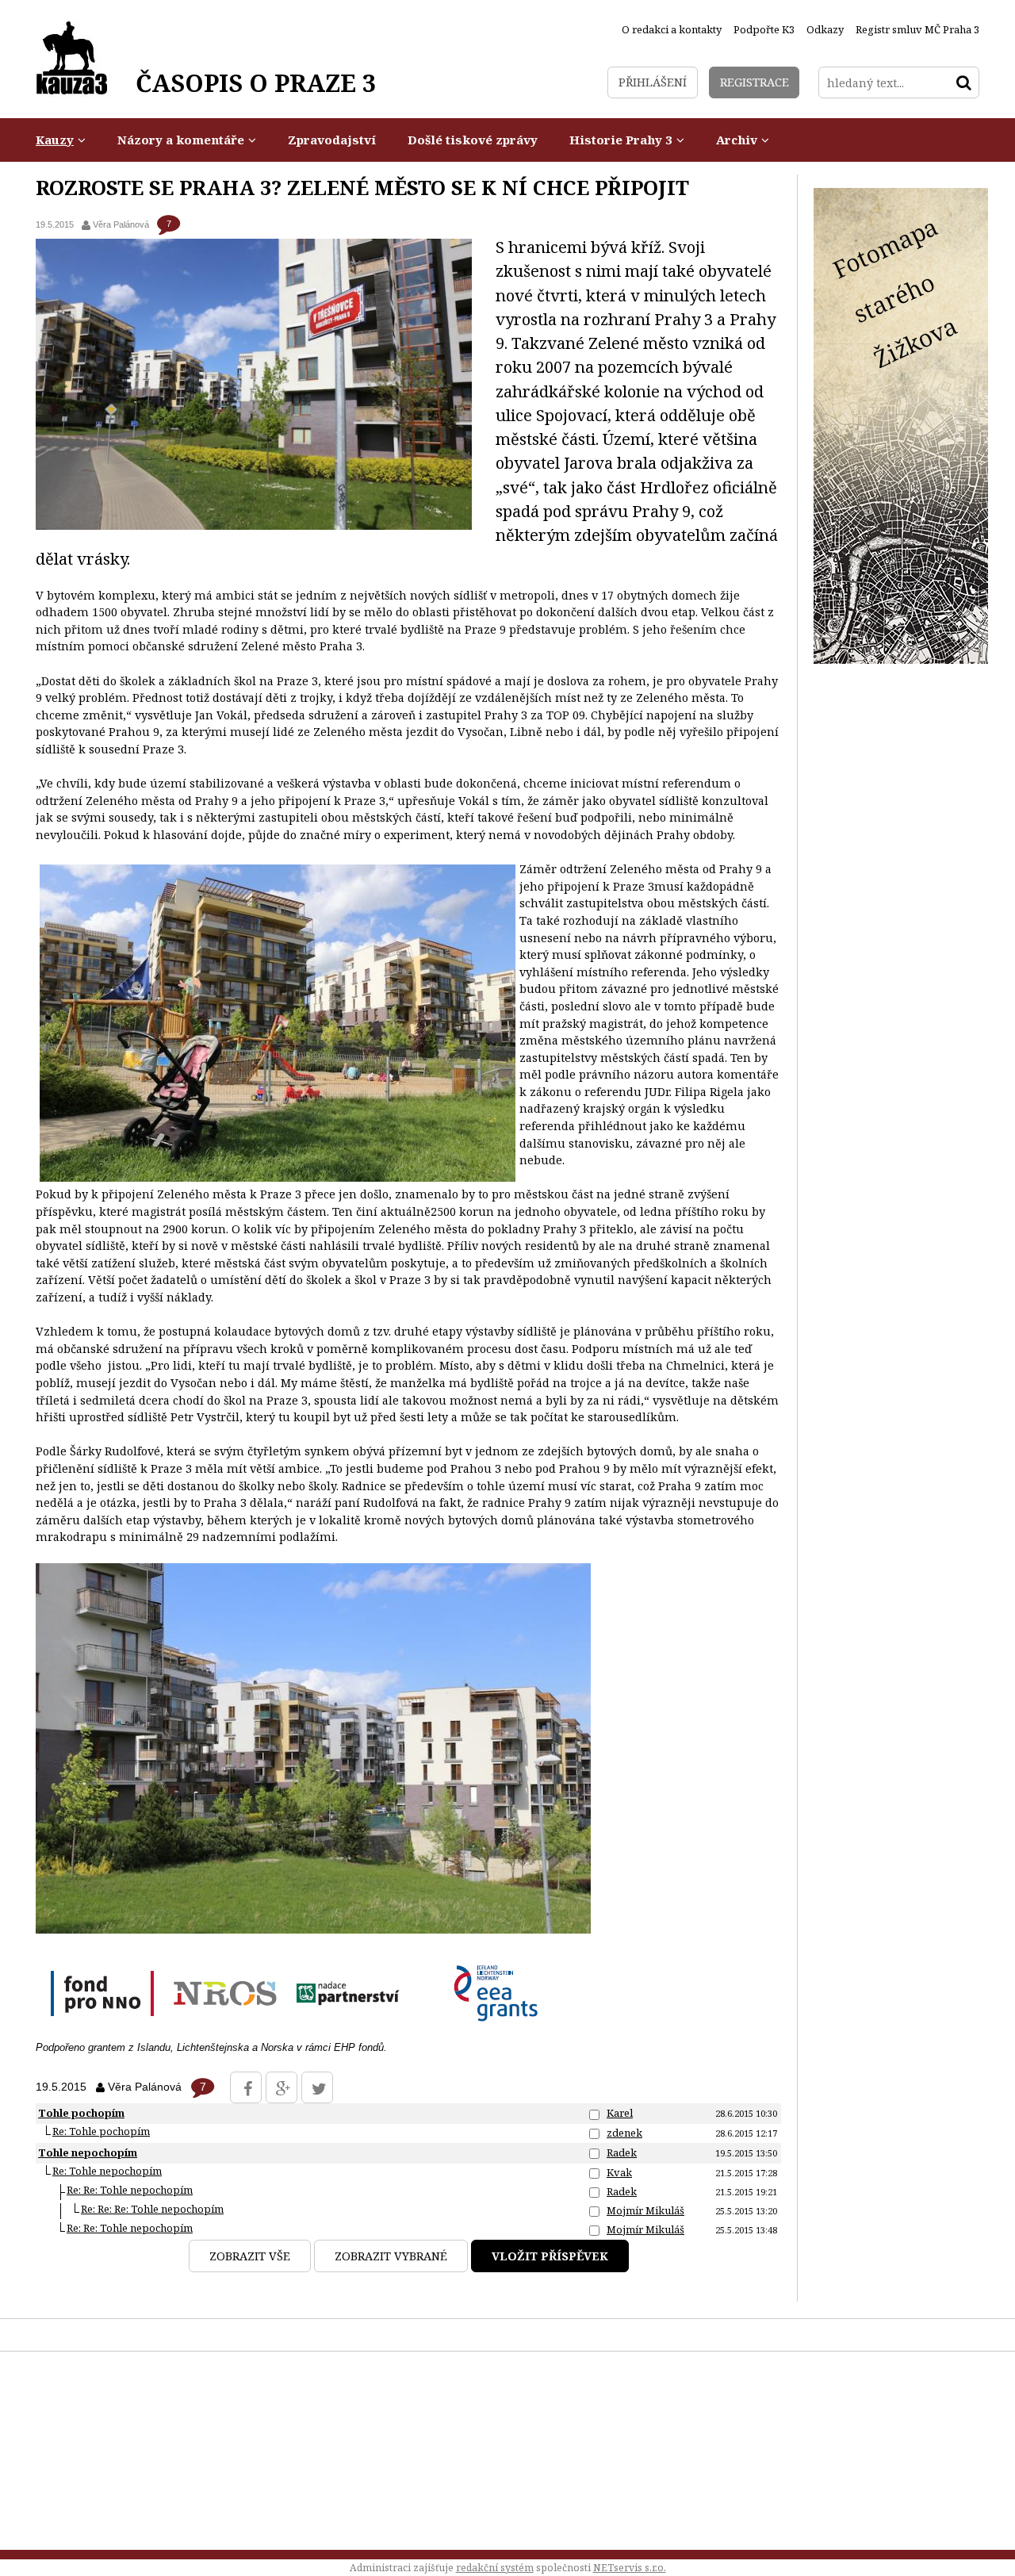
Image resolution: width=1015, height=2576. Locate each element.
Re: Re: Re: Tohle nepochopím (152, 2209)
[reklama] (901, 659)
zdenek (624, 2133)
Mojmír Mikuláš (645, 2210)
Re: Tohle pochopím (101, 2131)
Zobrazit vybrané (391, 2256)
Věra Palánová (121, 224)
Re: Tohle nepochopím (107, 2171)
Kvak (619, 2172)
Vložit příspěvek (550, 2256)
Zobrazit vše (250, 2256)
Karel (620, 2113)
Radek (622, 2152)
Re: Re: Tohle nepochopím (130, 2190)
